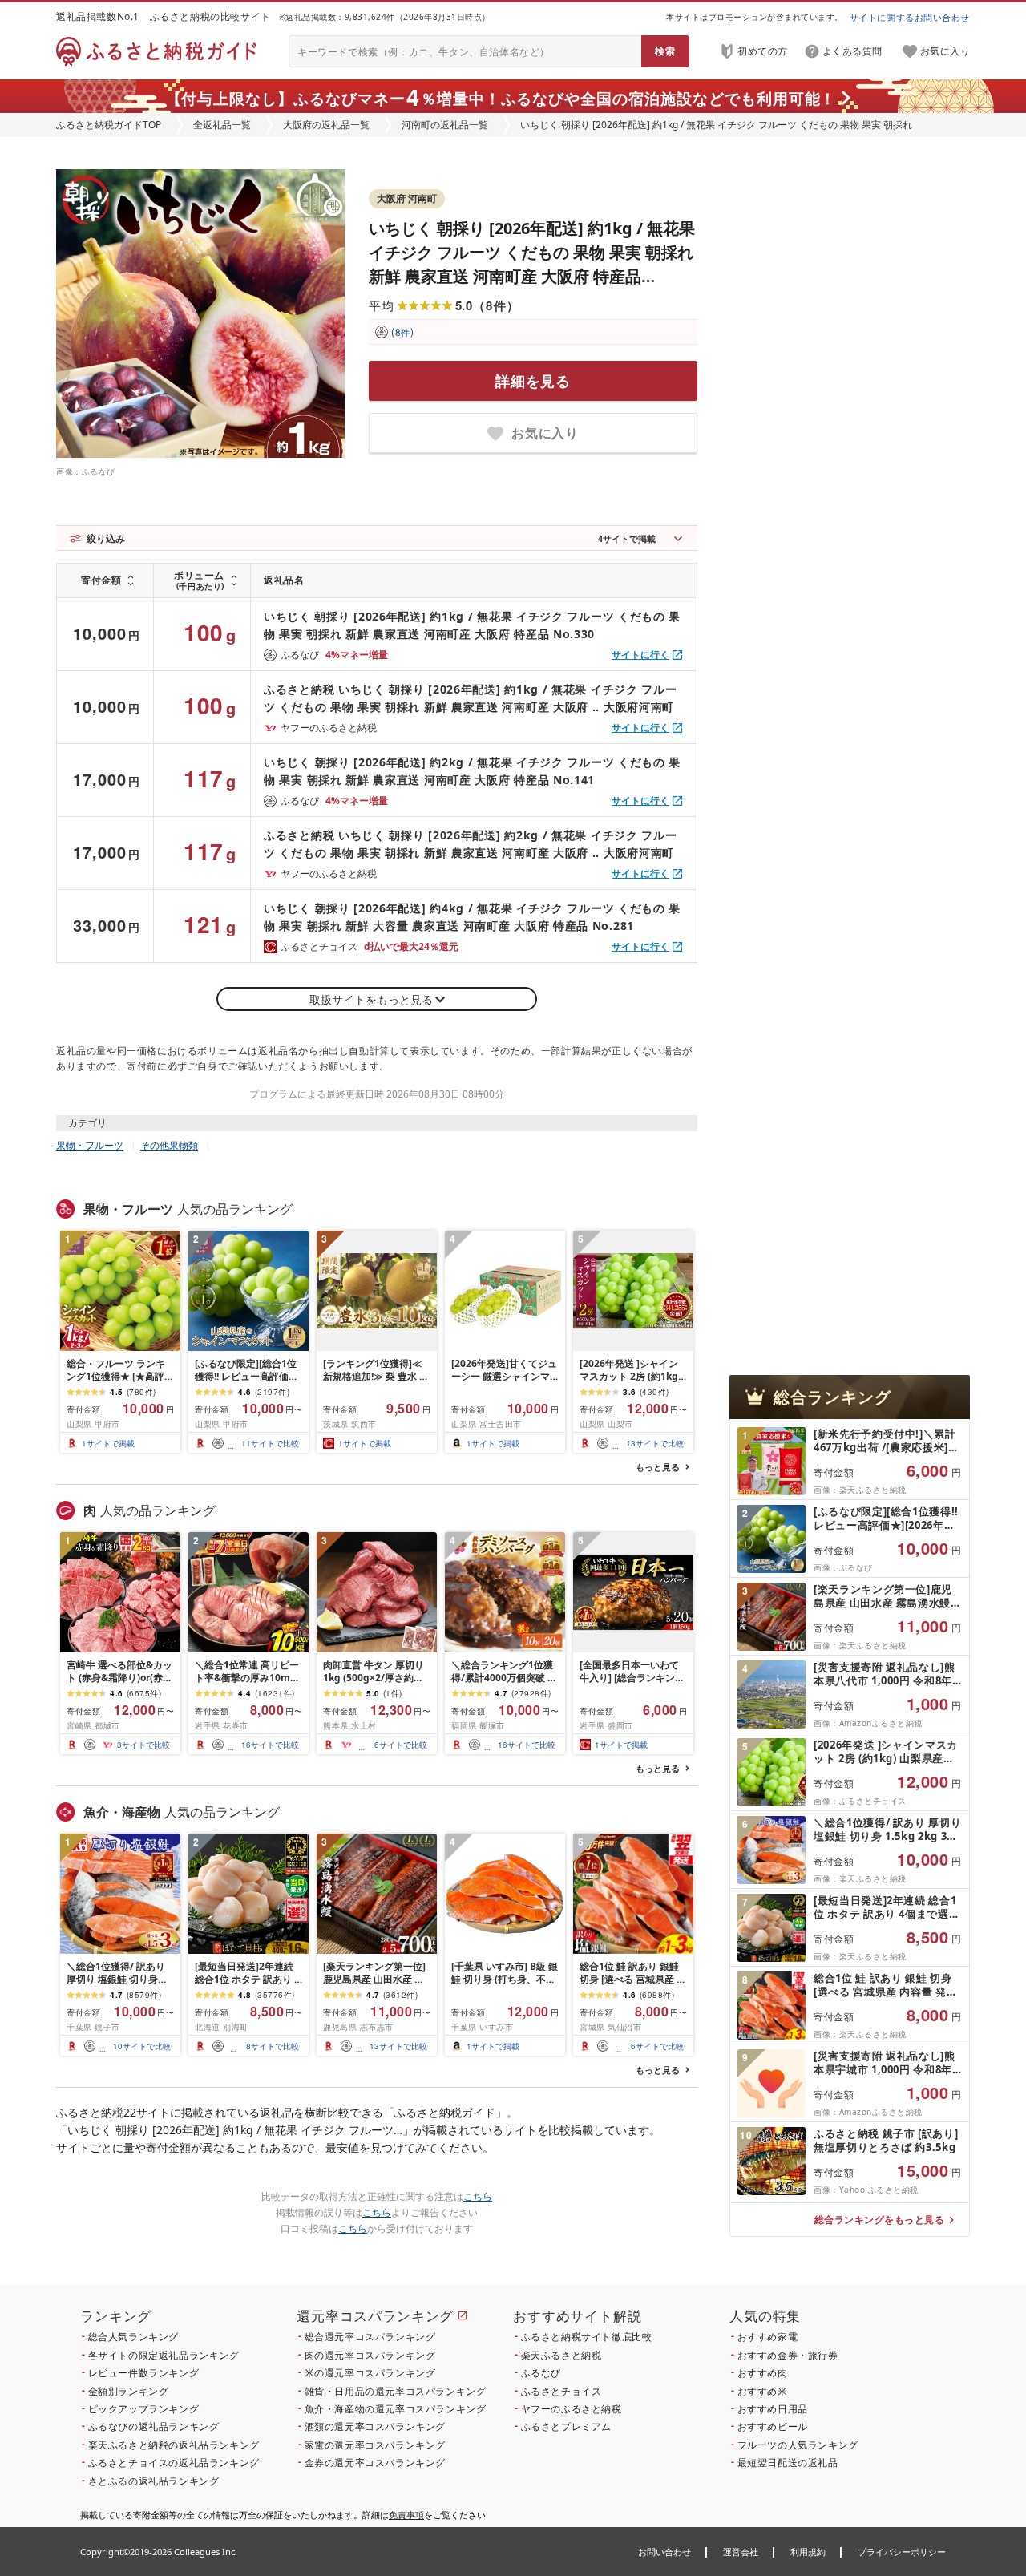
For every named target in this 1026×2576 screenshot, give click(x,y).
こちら (478, 2196)
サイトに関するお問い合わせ (910, 17)
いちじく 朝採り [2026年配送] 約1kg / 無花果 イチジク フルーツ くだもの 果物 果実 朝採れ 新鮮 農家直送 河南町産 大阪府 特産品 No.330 (472, 625)
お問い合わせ (664, 2552)
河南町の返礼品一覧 (445, 125)
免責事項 (406, 2515)
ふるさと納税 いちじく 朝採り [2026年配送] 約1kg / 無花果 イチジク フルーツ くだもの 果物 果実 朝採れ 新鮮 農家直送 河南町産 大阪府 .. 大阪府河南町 (471, 698)
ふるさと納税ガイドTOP (109, 125)
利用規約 (808, 2552)
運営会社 (741, 2552)
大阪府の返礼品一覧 (326, 125)
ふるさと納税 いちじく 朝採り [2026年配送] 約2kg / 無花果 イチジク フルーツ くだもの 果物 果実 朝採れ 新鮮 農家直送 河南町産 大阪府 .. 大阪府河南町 (471, 844)
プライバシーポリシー (902, 2552)
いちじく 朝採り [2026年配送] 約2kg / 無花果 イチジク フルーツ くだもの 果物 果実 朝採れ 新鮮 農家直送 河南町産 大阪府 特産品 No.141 (472, 771)
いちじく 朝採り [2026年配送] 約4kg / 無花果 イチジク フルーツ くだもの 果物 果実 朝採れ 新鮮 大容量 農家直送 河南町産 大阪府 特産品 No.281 (472, 917)
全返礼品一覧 (222, 125)
